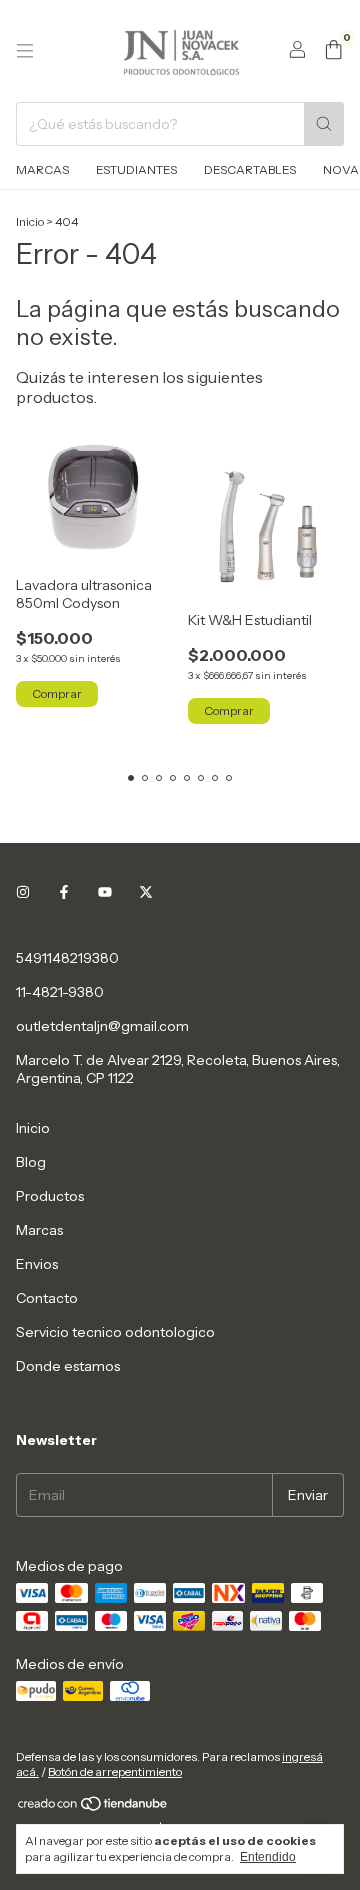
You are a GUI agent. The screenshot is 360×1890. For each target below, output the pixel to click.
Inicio (30, 221)
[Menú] (25, 51)
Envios (37, 1264)
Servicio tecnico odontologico (115, 1332)
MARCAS (42, 169)
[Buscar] (324, 124)
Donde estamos (68, 1366)
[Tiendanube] (93, 1807)
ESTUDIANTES (136, 169)
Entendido (268, 1857)
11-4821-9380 (60, 992)
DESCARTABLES (250, 169)
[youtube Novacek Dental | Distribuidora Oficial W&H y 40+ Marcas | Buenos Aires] (105, 892)
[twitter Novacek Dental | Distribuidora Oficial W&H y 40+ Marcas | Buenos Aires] (146, 892)
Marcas (39, 1230)
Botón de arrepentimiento (115, 1771)
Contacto (47, 1298)
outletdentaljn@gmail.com (102, 1026)
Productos (50, 1196)
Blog (31, 1162)
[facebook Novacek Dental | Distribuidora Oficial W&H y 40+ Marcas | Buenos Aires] (64, 892)
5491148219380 (67, 958)
